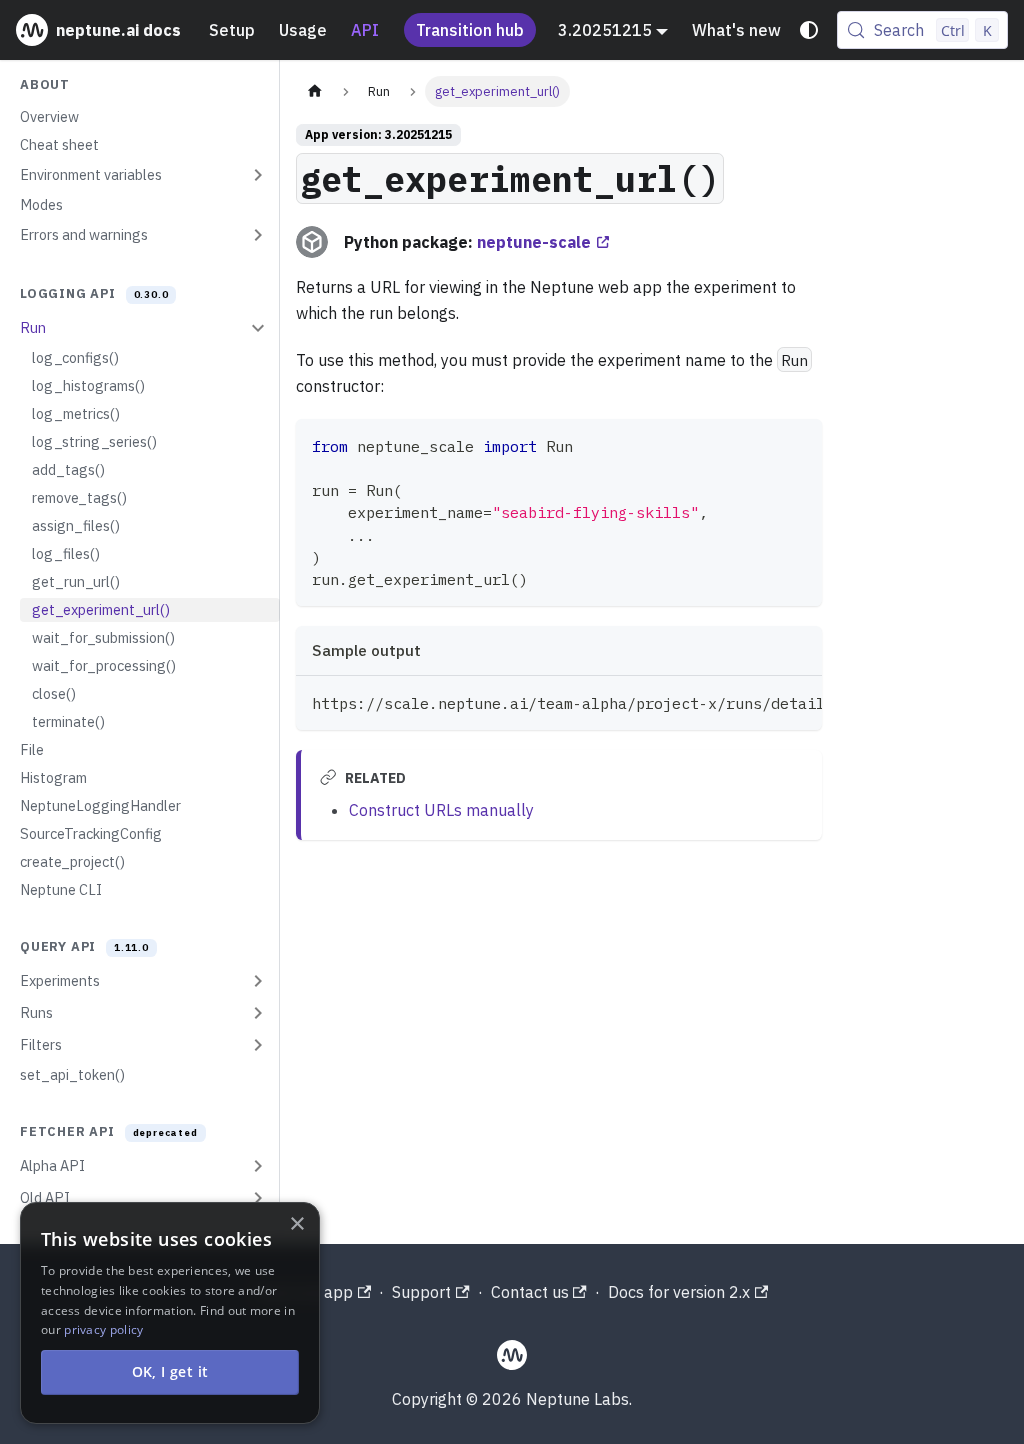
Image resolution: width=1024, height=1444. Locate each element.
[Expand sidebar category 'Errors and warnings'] (258, 235)
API (365, 30)
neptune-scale (534, 242)
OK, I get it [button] (170, 1371)
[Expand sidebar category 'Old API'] (258, 1198)
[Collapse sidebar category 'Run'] (258, 328)
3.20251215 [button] (605, 30)
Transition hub (470, 30)
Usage (303, 30)
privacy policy (103, 1329)
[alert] (170, 1313)
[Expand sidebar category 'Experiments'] (258, 981)
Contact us (530, 1292)
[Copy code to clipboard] (797, 443)
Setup (232, 30)
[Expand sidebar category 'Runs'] (258, 1013)
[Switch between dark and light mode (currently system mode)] (809, 30)
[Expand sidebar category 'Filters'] (258, 1045)
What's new (736, 30)
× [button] (296, 1224)
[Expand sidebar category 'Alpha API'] (258, 1166)
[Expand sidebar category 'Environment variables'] (258, 175)
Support (421, 1292)
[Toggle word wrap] (761, 701)
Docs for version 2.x (679, 1292)
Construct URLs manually (441, 810)
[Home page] (315, 91)
